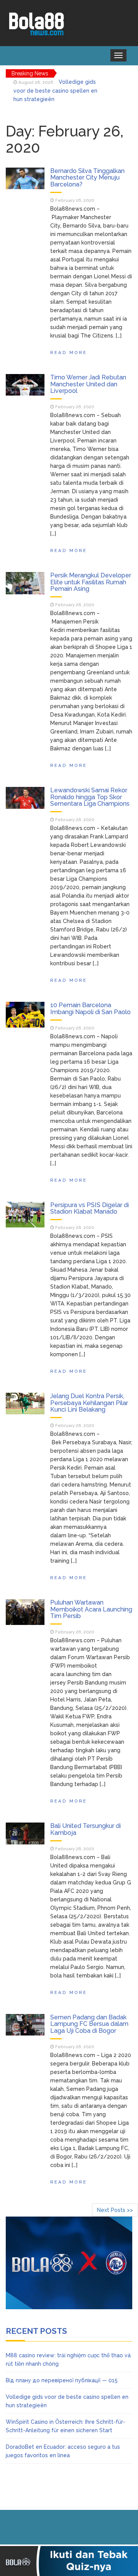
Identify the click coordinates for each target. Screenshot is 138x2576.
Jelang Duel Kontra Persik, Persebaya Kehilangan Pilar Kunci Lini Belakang (89, 1403)
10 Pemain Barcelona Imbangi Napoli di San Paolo (90, 1009)
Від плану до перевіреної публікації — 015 (62, 2380)
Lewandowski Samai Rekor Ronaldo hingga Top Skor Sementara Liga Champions (90, 797)
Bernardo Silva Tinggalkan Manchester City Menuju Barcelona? (87, 178)
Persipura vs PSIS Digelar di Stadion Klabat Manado (90, 1208)
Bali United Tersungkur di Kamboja (85, 1829)
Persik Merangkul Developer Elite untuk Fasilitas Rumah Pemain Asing (91, 582)
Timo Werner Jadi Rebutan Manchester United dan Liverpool (88, 384)
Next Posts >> (115, 2210)
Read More (69, 353)
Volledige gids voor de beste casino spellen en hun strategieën (55, 91)
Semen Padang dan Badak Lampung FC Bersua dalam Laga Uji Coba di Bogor (89, 2024)
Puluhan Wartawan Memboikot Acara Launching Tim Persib (91, 1609)
